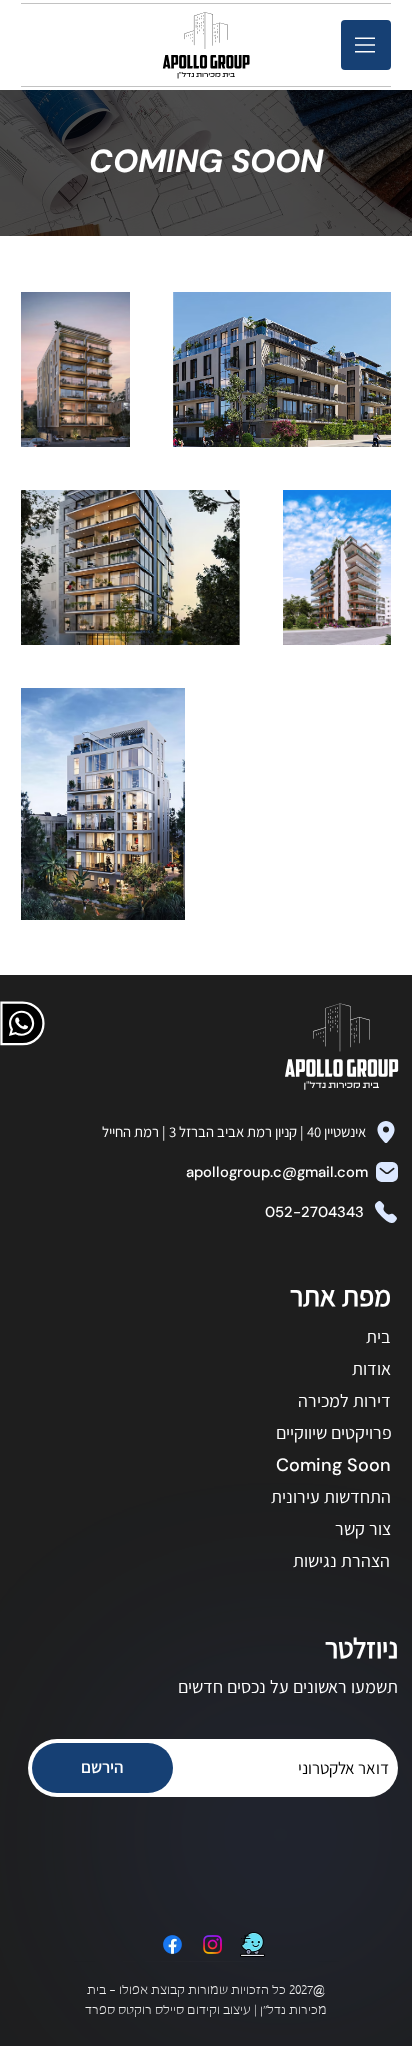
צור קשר (363, 1528)
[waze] (252, 1944)
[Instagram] (212, 1944)
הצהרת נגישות (341, 1560)
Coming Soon (333, 1465)
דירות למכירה (344, 1400)
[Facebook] (172, 1944)
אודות (371, 1368)
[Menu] (366, 45)
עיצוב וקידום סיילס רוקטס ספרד (169, 2011)
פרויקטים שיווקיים (334, 1432)
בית (378, 1336)
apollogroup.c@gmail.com (277, 1172)
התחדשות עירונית (331, 1496)
